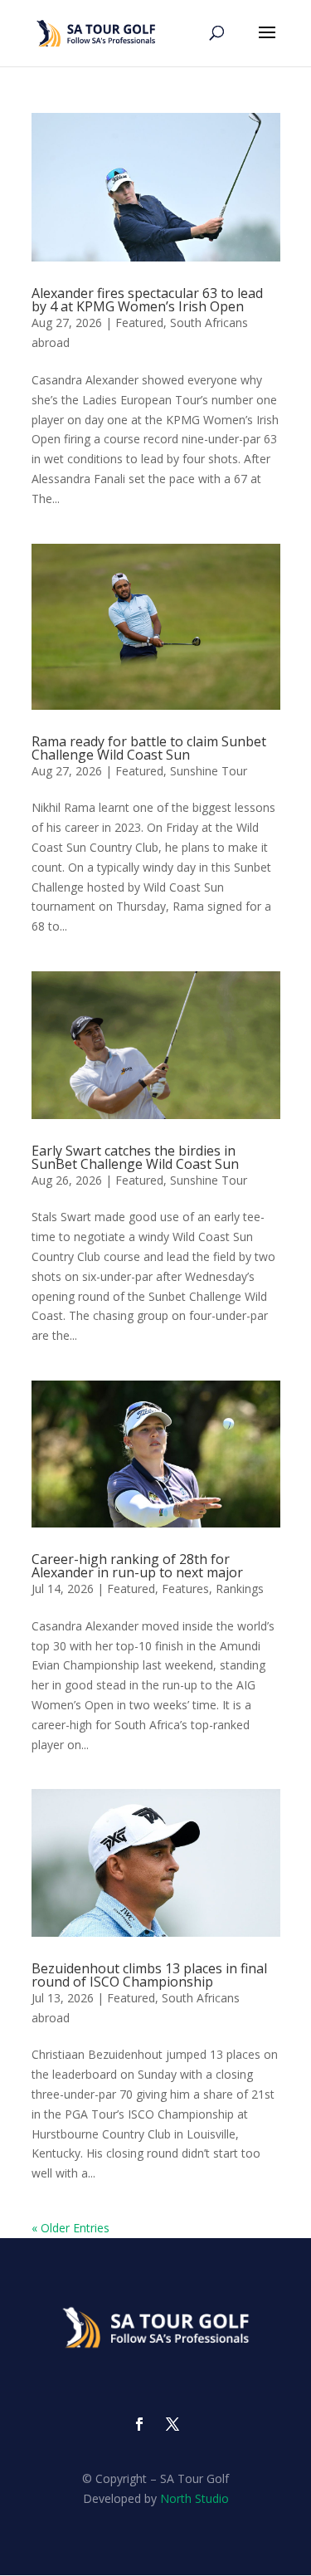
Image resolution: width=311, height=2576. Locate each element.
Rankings (240, 1589)
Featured (139, 323)
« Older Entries (70, 2228)
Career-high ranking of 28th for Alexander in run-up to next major (137, 1566)
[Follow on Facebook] (139, 2424)
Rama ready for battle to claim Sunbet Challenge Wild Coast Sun (149, 748)
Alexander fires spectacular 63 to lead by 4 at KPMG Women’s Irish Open (147, 300)
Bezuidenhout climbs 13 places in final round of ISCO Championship (149, 1975)
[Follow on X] (173, 2424)
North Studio (194, 2498)
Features (185, 1589)
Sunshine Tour (209, 771)
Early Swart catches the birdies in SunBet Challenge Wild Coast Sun (135, 1157)
